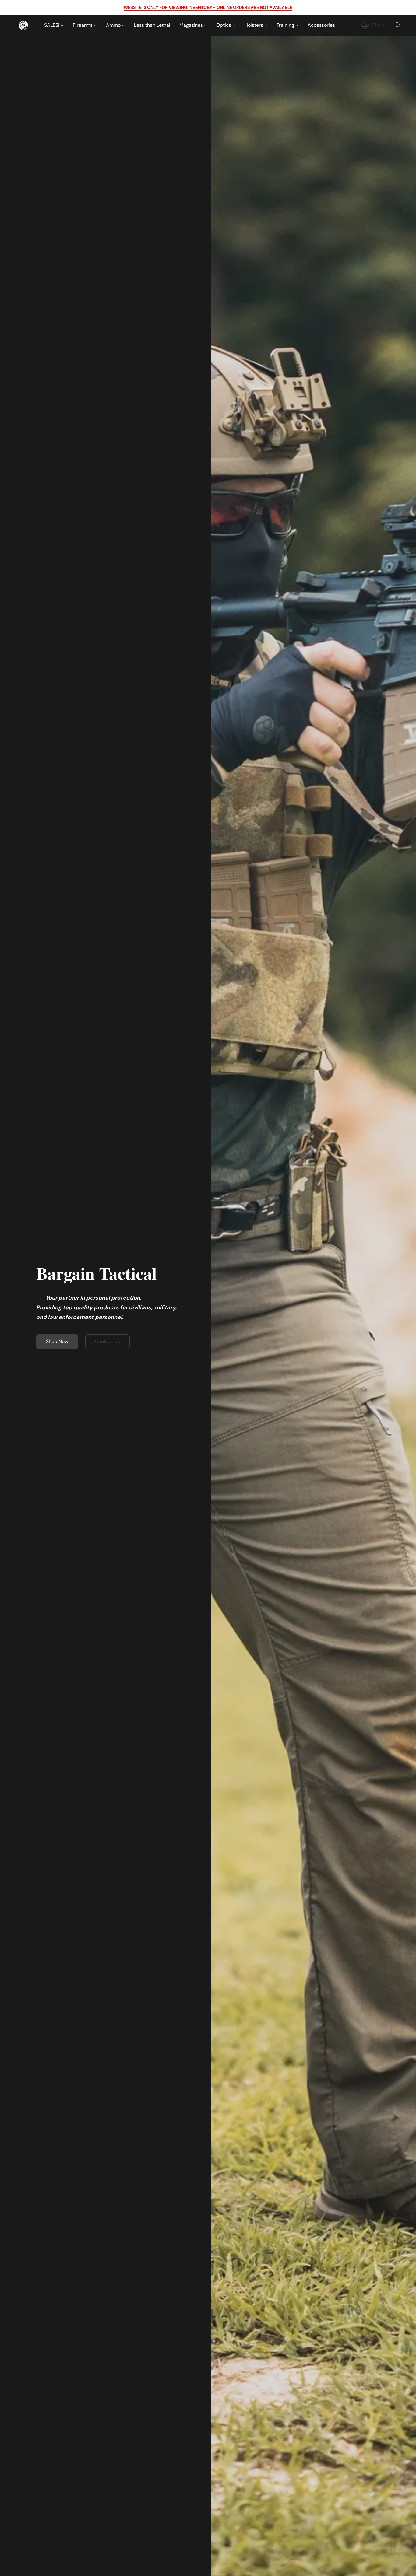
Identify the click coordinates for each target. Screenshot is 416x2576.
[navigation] (373, 25)
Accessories (322, 25)
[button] (23, 25)
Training (286, 25)
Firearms (83, 25)
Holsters (254, 25)
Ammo (114, 25)
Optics (224, 25)
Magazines (192, 25)
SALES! (52, 25)
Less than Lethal (152, 25)
